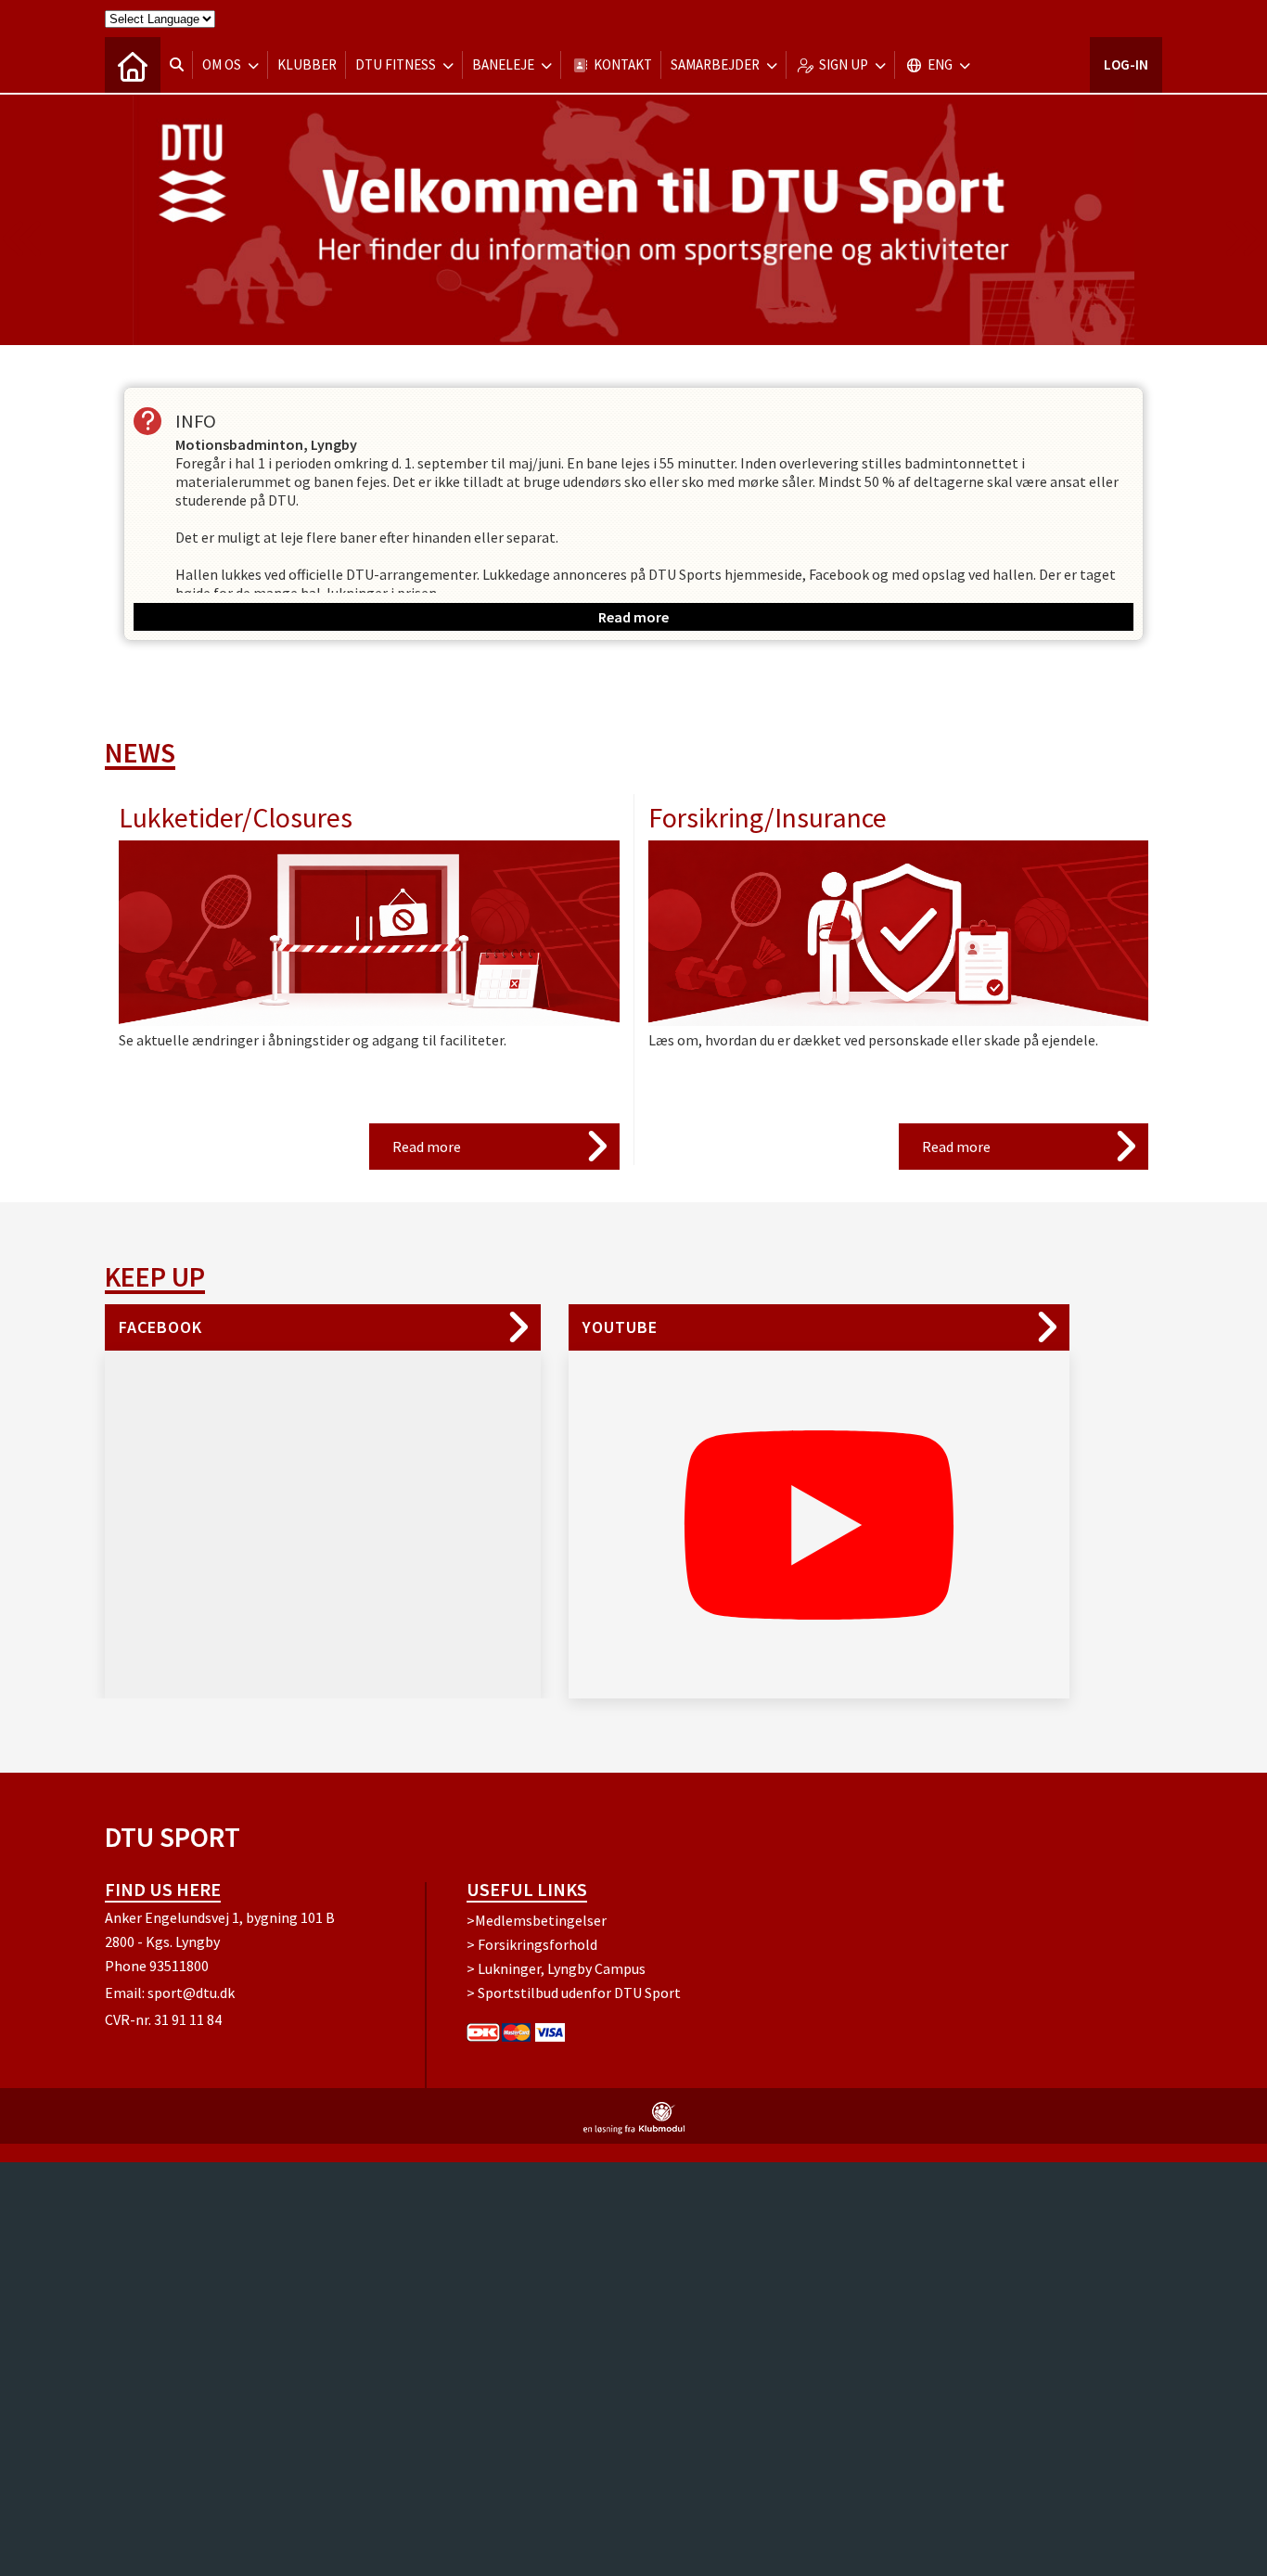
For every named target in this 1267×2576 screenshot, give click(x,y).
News (140, 752)
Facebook (160, 1327)
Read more (427, 1147)
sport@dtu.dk (191, 1993)
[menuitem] (133, 65)
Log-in (1126, 64)
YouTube (620, 1327)
